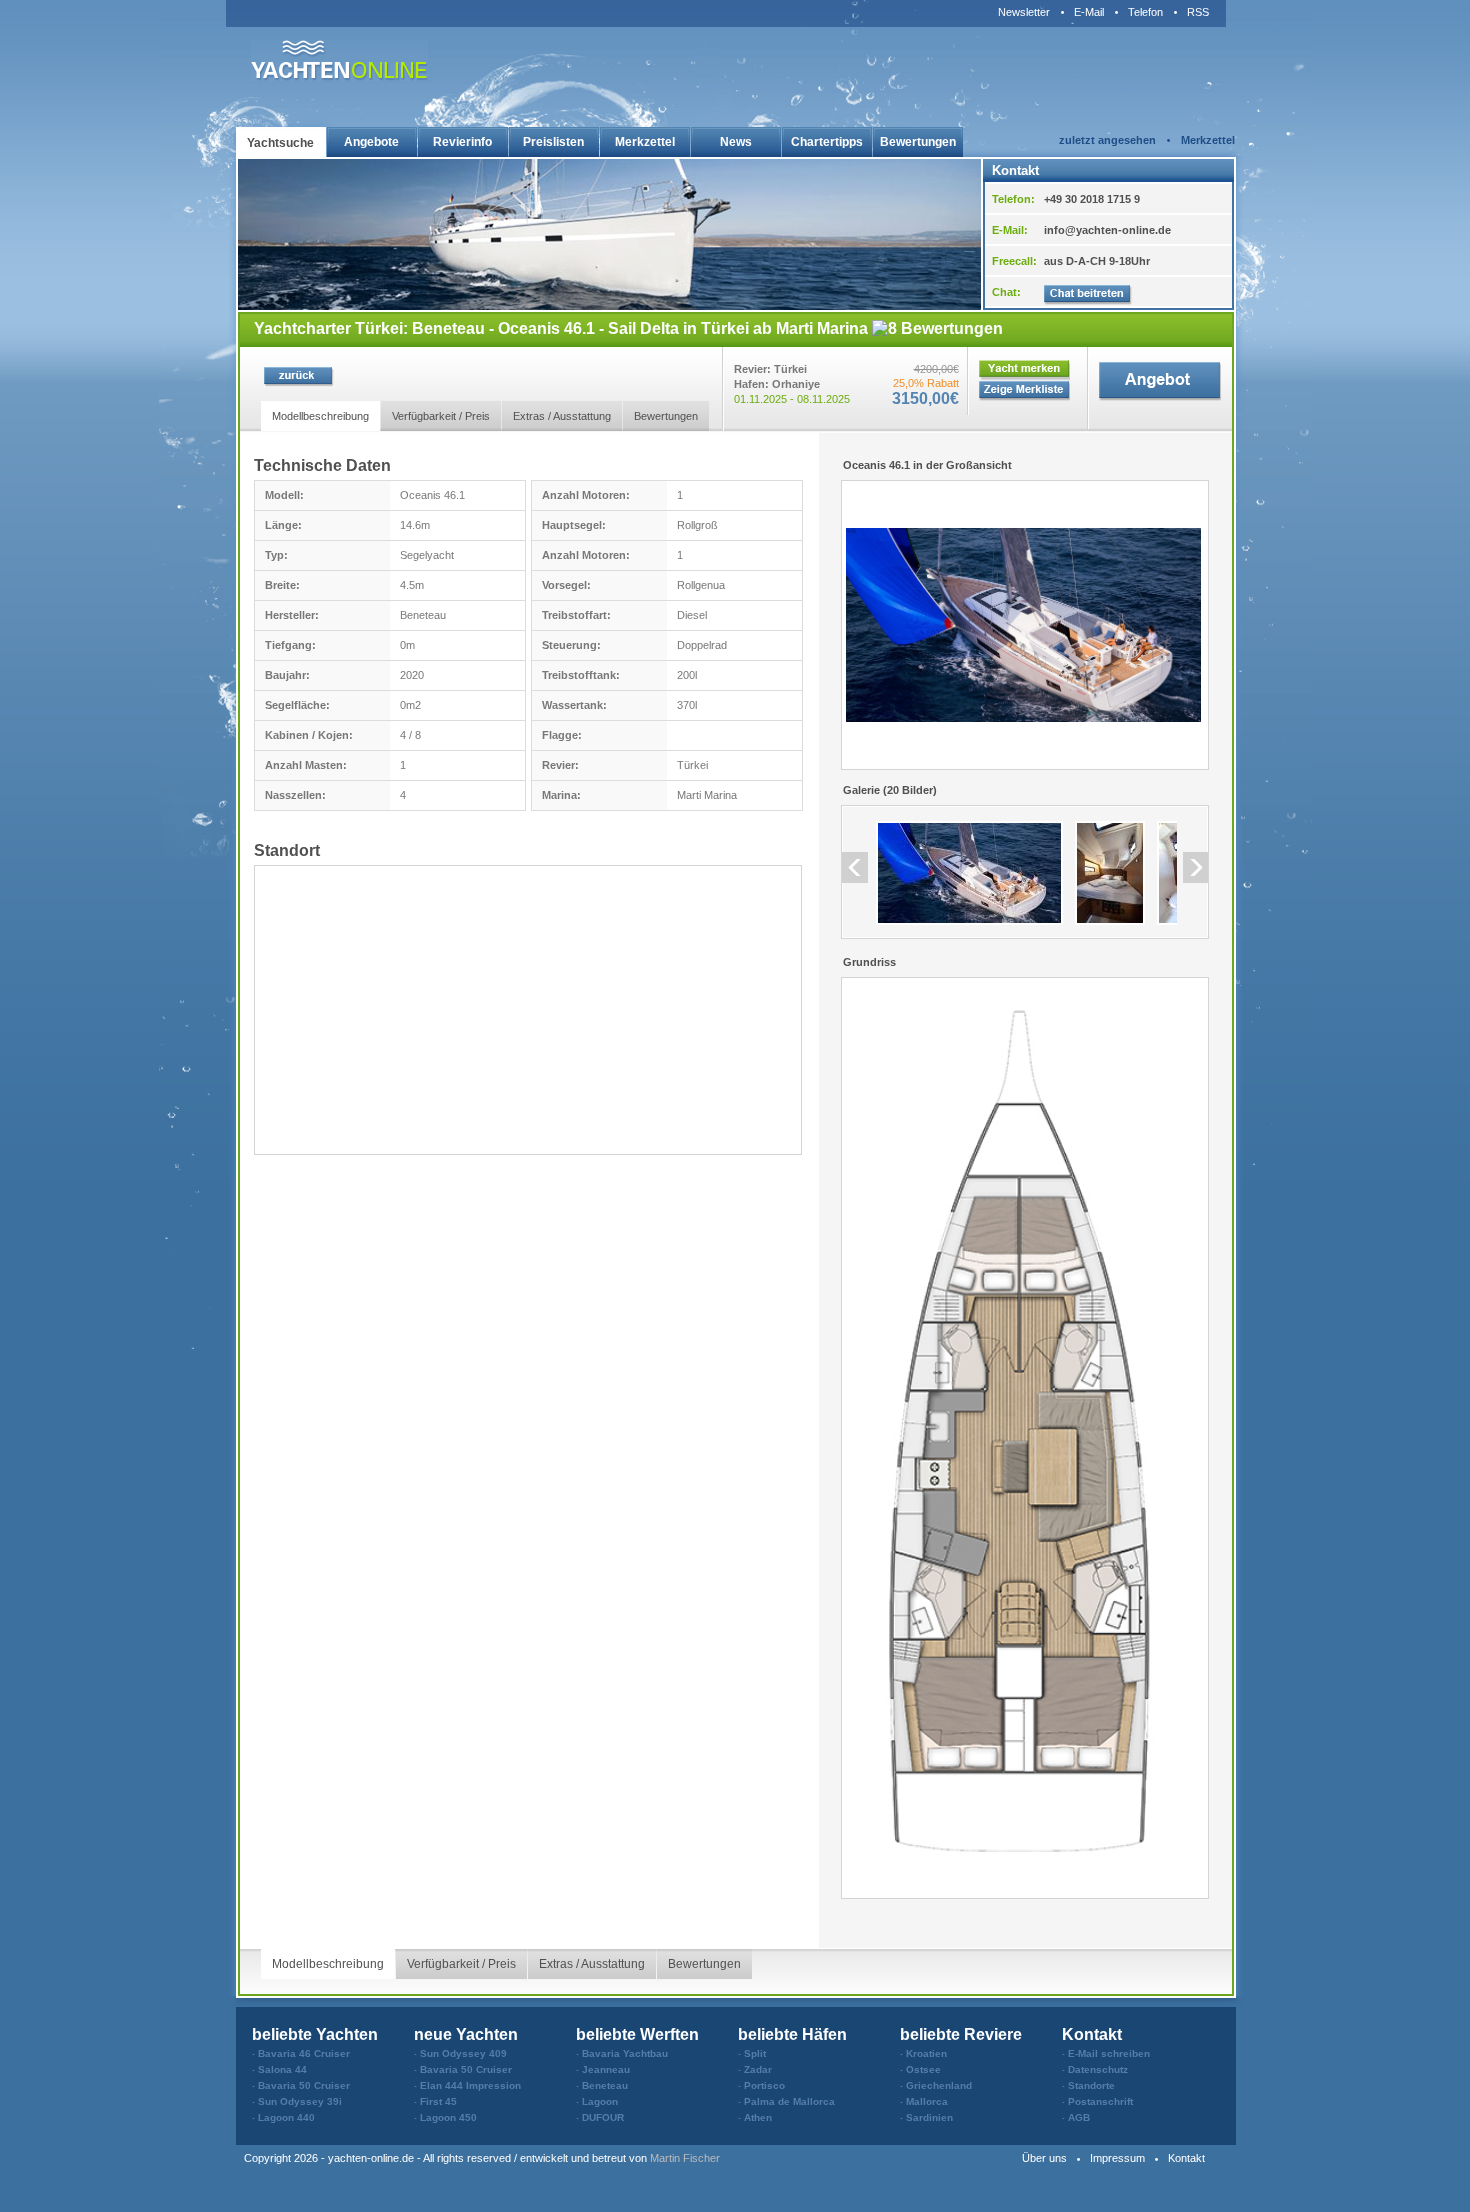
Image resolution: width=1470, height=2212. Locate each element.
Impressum (1117, 2158)
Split (755, 2053)
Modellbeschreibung (320, 416)
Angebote (371, 142)
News (736, 142)
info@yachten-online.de (1107, 230)
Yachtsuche (280, 143)
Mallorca (927, 2101)
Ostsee (923, 2069)
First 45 (438, 2101)
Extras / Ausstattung (562, 416)
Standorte (1091, 2085)
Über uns (1044, 2158)
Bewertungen (918, 142)
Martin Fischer (685, 2158)
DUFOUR (603, 2117)
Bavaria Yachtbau (625, 2053)
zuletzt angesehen (1107, 140)
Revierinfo (462, 142)
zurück (299, 377)
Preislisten (553, 142)
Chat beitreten (1088, 295)
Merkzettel (645, 142)
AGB (1079, 2117)
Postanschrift (1100, 2101)
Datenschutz (1098, 2069)
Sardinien (929, 2117)
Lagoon (600, 2101)
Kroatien (926, 2053)
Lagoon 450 (448, 2117)
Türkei (692, 765)
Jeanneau (606, 2069)
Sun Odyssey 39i (300, 2101)
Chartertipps (827, 142)
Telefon (1145, 12)
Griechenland (939, 2085)
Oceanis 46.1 (432, 495)
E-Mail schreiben (1109, 2053)
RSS (1198, 12)
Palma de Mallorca (789, 2101)
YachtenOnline (339, 60)
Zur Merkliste (1024, 370)
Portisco (764, 2085)
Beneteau (605, 2085)
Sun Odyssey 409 (463, 2053)
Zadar (758, 2069)
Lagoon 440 (286, 2117)
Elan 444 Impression (470, 2085)
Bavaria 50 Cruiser (304, 2085)
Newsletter (1024, 12)
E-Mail (1089, 12)
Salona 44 (282, 2069)
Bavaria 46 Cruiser (304, 2053)
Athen (758, 2117)
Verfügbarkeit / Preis (441, 416)
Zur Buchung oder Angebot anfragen (1160, 385)
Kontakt (1186, 2158)
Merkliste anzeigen (1024, 391)
